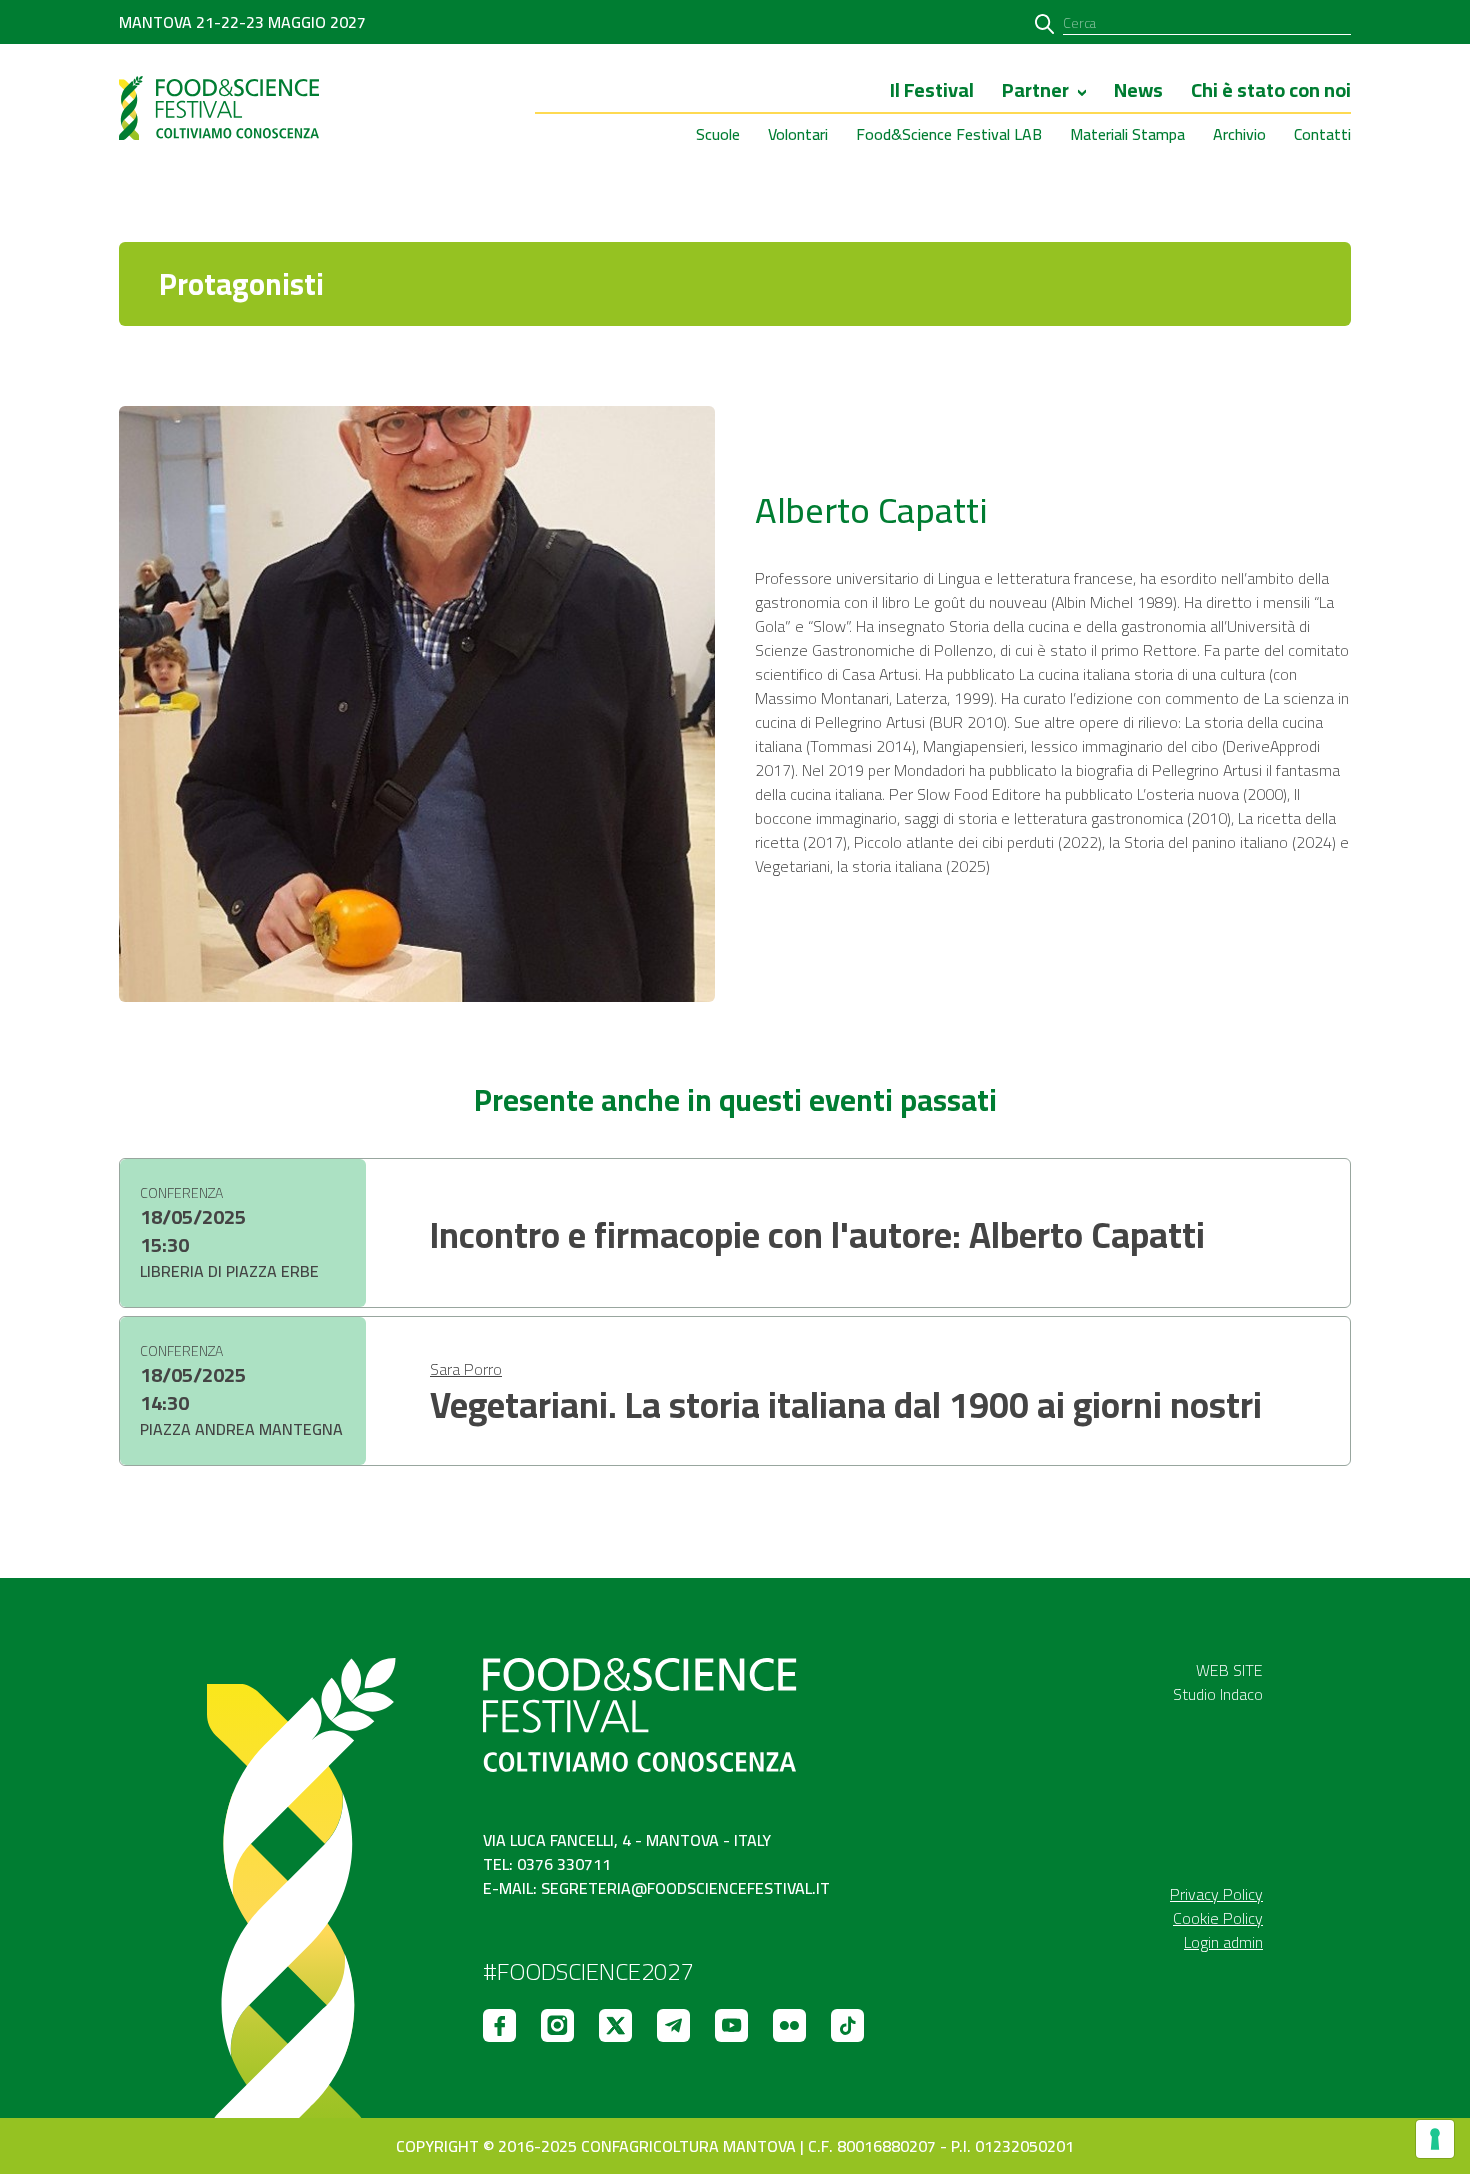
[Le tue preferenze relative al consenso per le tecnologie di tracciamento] (1435, 2139)
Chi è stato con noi (1271, 92)
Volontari (798, 134)
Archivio (1239, 134)
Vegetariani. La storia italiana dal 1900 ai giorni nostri (846, 1405)
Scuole (718, 134)
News (1138, 92)
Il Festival (932, 92)
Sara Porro (466, 1369)
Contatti (1322, 134)
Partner (1035, 92)
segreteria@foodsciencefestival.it (685, 1888)
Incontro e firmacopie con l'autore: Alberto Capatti (817, 1235)
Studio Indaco (1218, 1694)
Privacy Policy (1216, 1894)
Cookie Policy (1218, 1918)
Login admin (1223, 1942)
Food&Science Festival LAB (949, 134)
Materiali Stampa (1127, 134)
